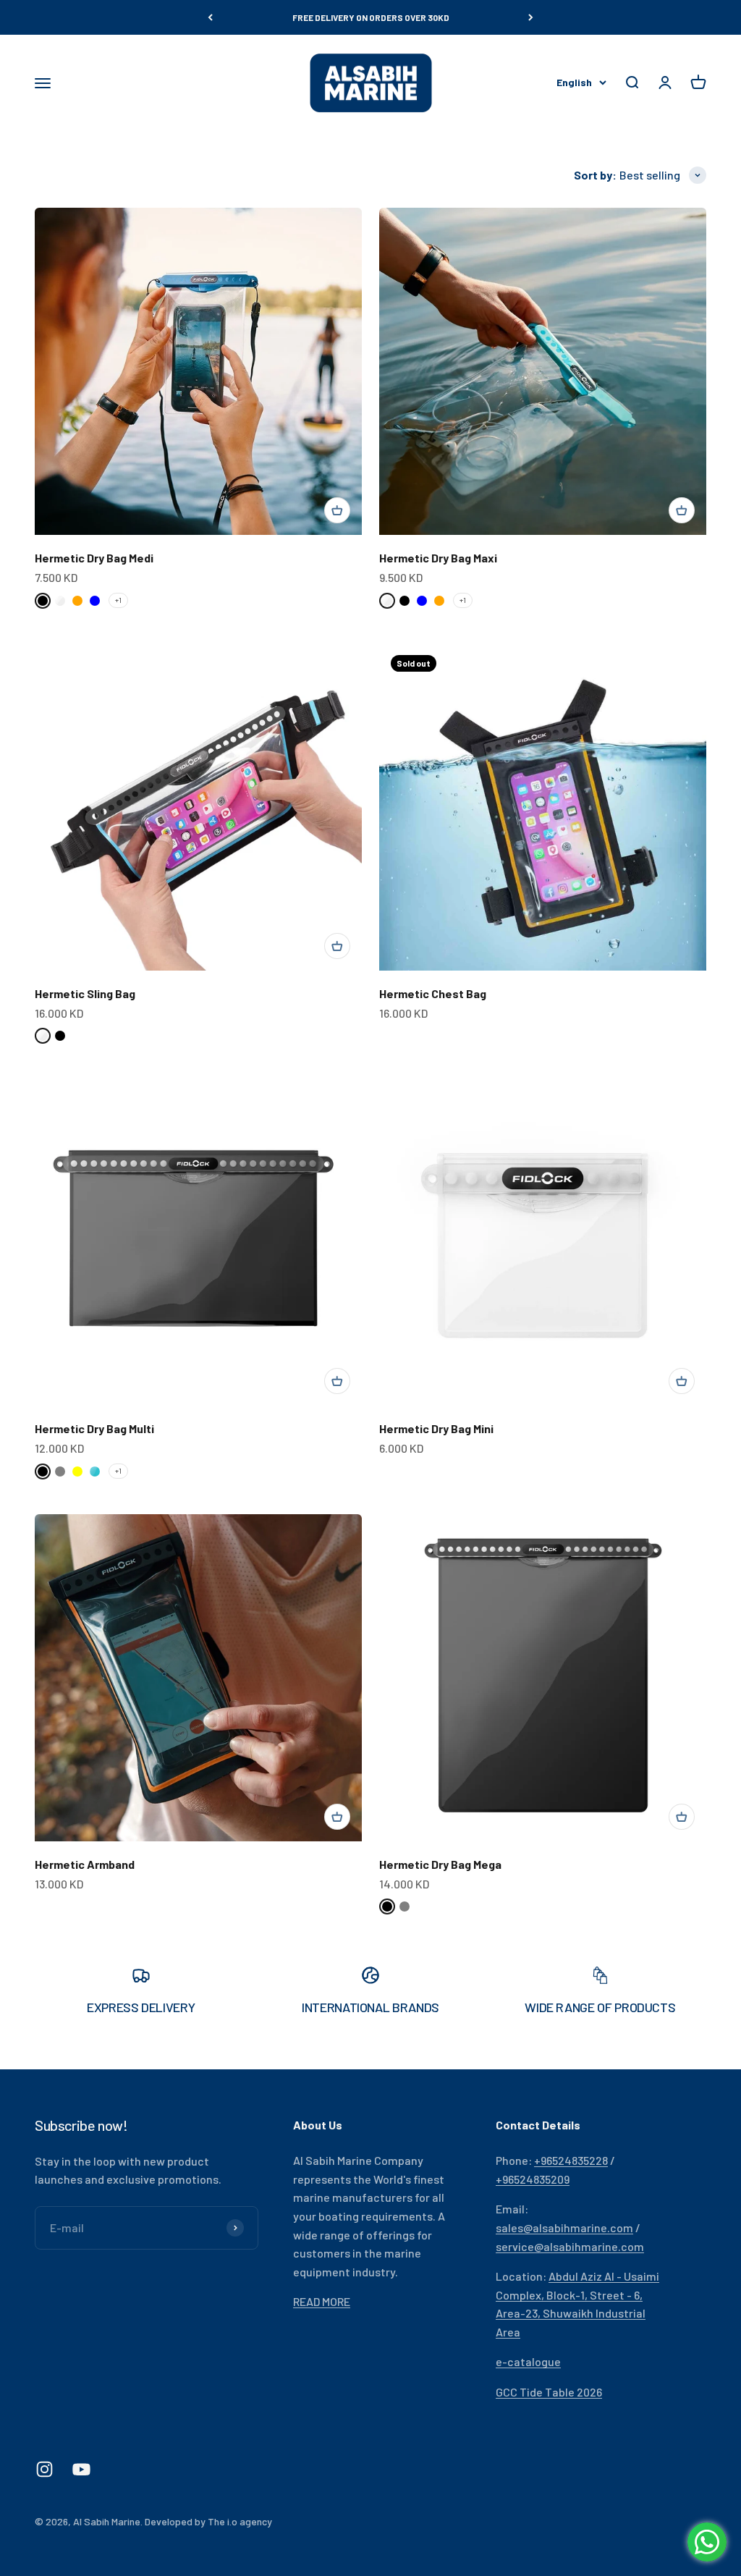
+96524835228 (571, 2160)
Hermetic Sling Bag (85, 993)
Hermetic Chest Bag (433, 993)
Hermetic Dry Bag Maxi (438, 558)
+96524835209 (533, 2179)
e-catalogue (528, 2361)
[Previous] (210, 17)
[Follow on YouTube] (81, 2469)
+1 (118, 600)
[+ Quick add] (337, 510)
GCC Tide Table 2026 (549, 2392)
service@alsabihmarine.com (570, 2246)
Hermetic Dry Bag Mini (436, 1428)
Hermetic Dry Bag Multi (94, 1428)
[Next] (531, 17)
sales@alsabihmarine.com (564, 2227)
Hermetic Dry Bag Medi (94, 558)
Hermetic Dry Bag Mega (440, 1864)
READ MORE (322, 2301)
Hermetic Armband (85, 1864)
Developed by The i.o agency (208, 2521)
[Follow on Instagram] (45, 2469)
